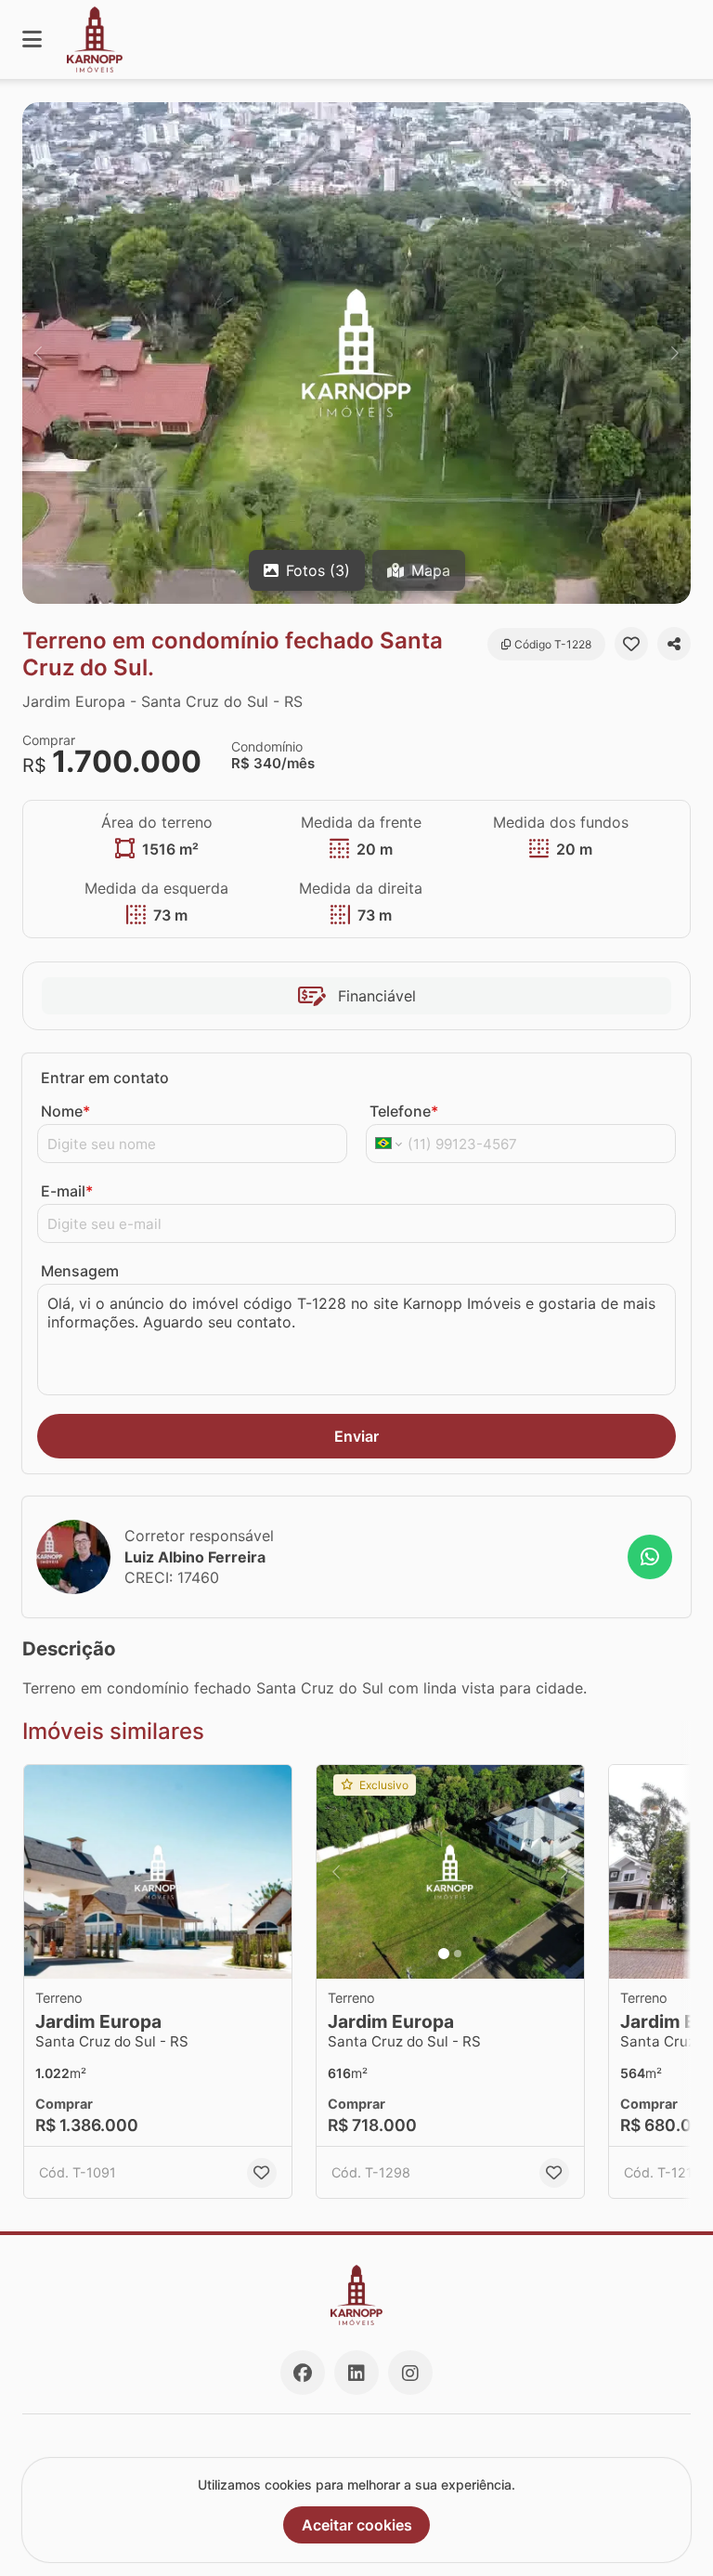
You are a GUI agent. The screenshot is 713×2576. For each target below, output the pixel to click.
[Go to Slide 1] (444, 1954)
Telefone (404, 1111)
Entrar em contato (105, 1078)
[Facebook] (303, 2373)
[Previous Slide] (38, 353)
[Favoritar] (631, 644)
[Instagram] (410, 2373)
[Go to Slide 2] (458, 1954)
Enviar (356, 1436)
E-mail (67, 1191)
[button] (356, 353)
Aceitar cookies (357, 2525)
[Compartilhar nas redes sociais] (674, 644)
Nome (65, 1111)
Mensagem (80, 1271)
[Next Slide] (675, 353)
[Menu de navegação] (32, 39)
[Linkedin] (356, 2373)
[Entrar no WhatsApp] (650, 1557)
